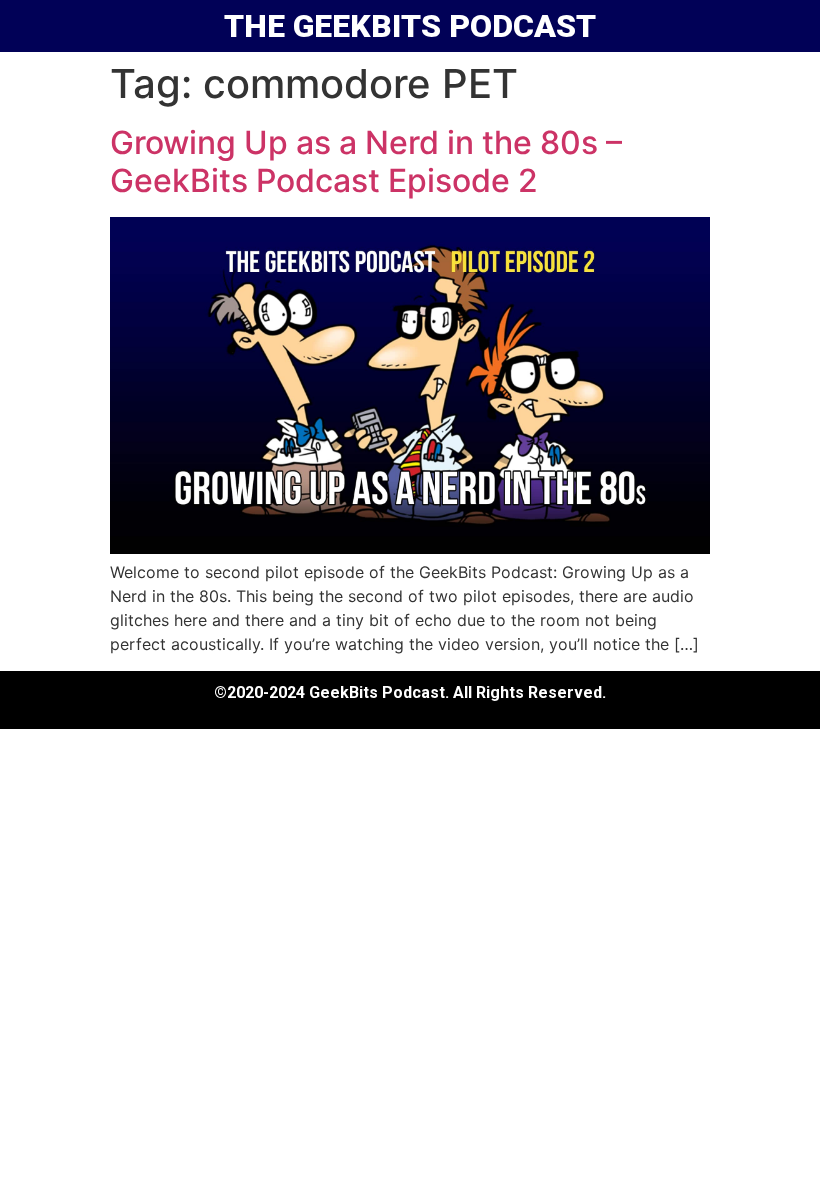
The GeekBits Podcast (410, 26)
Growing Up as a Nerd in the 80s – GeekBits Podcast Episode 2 (366, 161)
